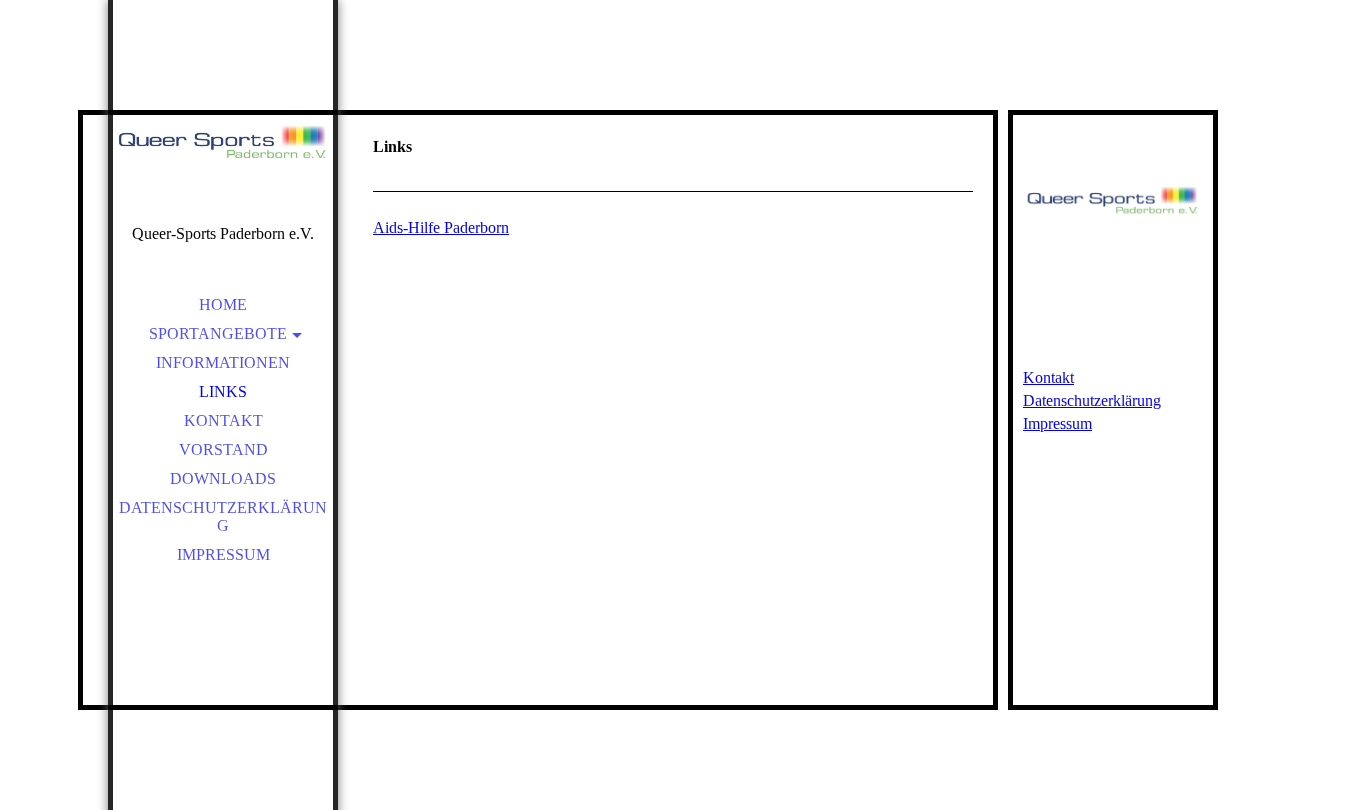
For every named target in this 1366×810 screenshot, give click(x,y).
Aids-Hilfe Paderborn (441, 227)
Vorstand (223, 449)
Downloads (223, 478)
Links (223, 391)
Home (223, 304)
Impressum (223, 554)
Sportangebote (218, 333)
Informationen (223, 362)
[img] (223, 140)
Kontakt (223, 420)
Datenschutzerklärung (223, 516)
